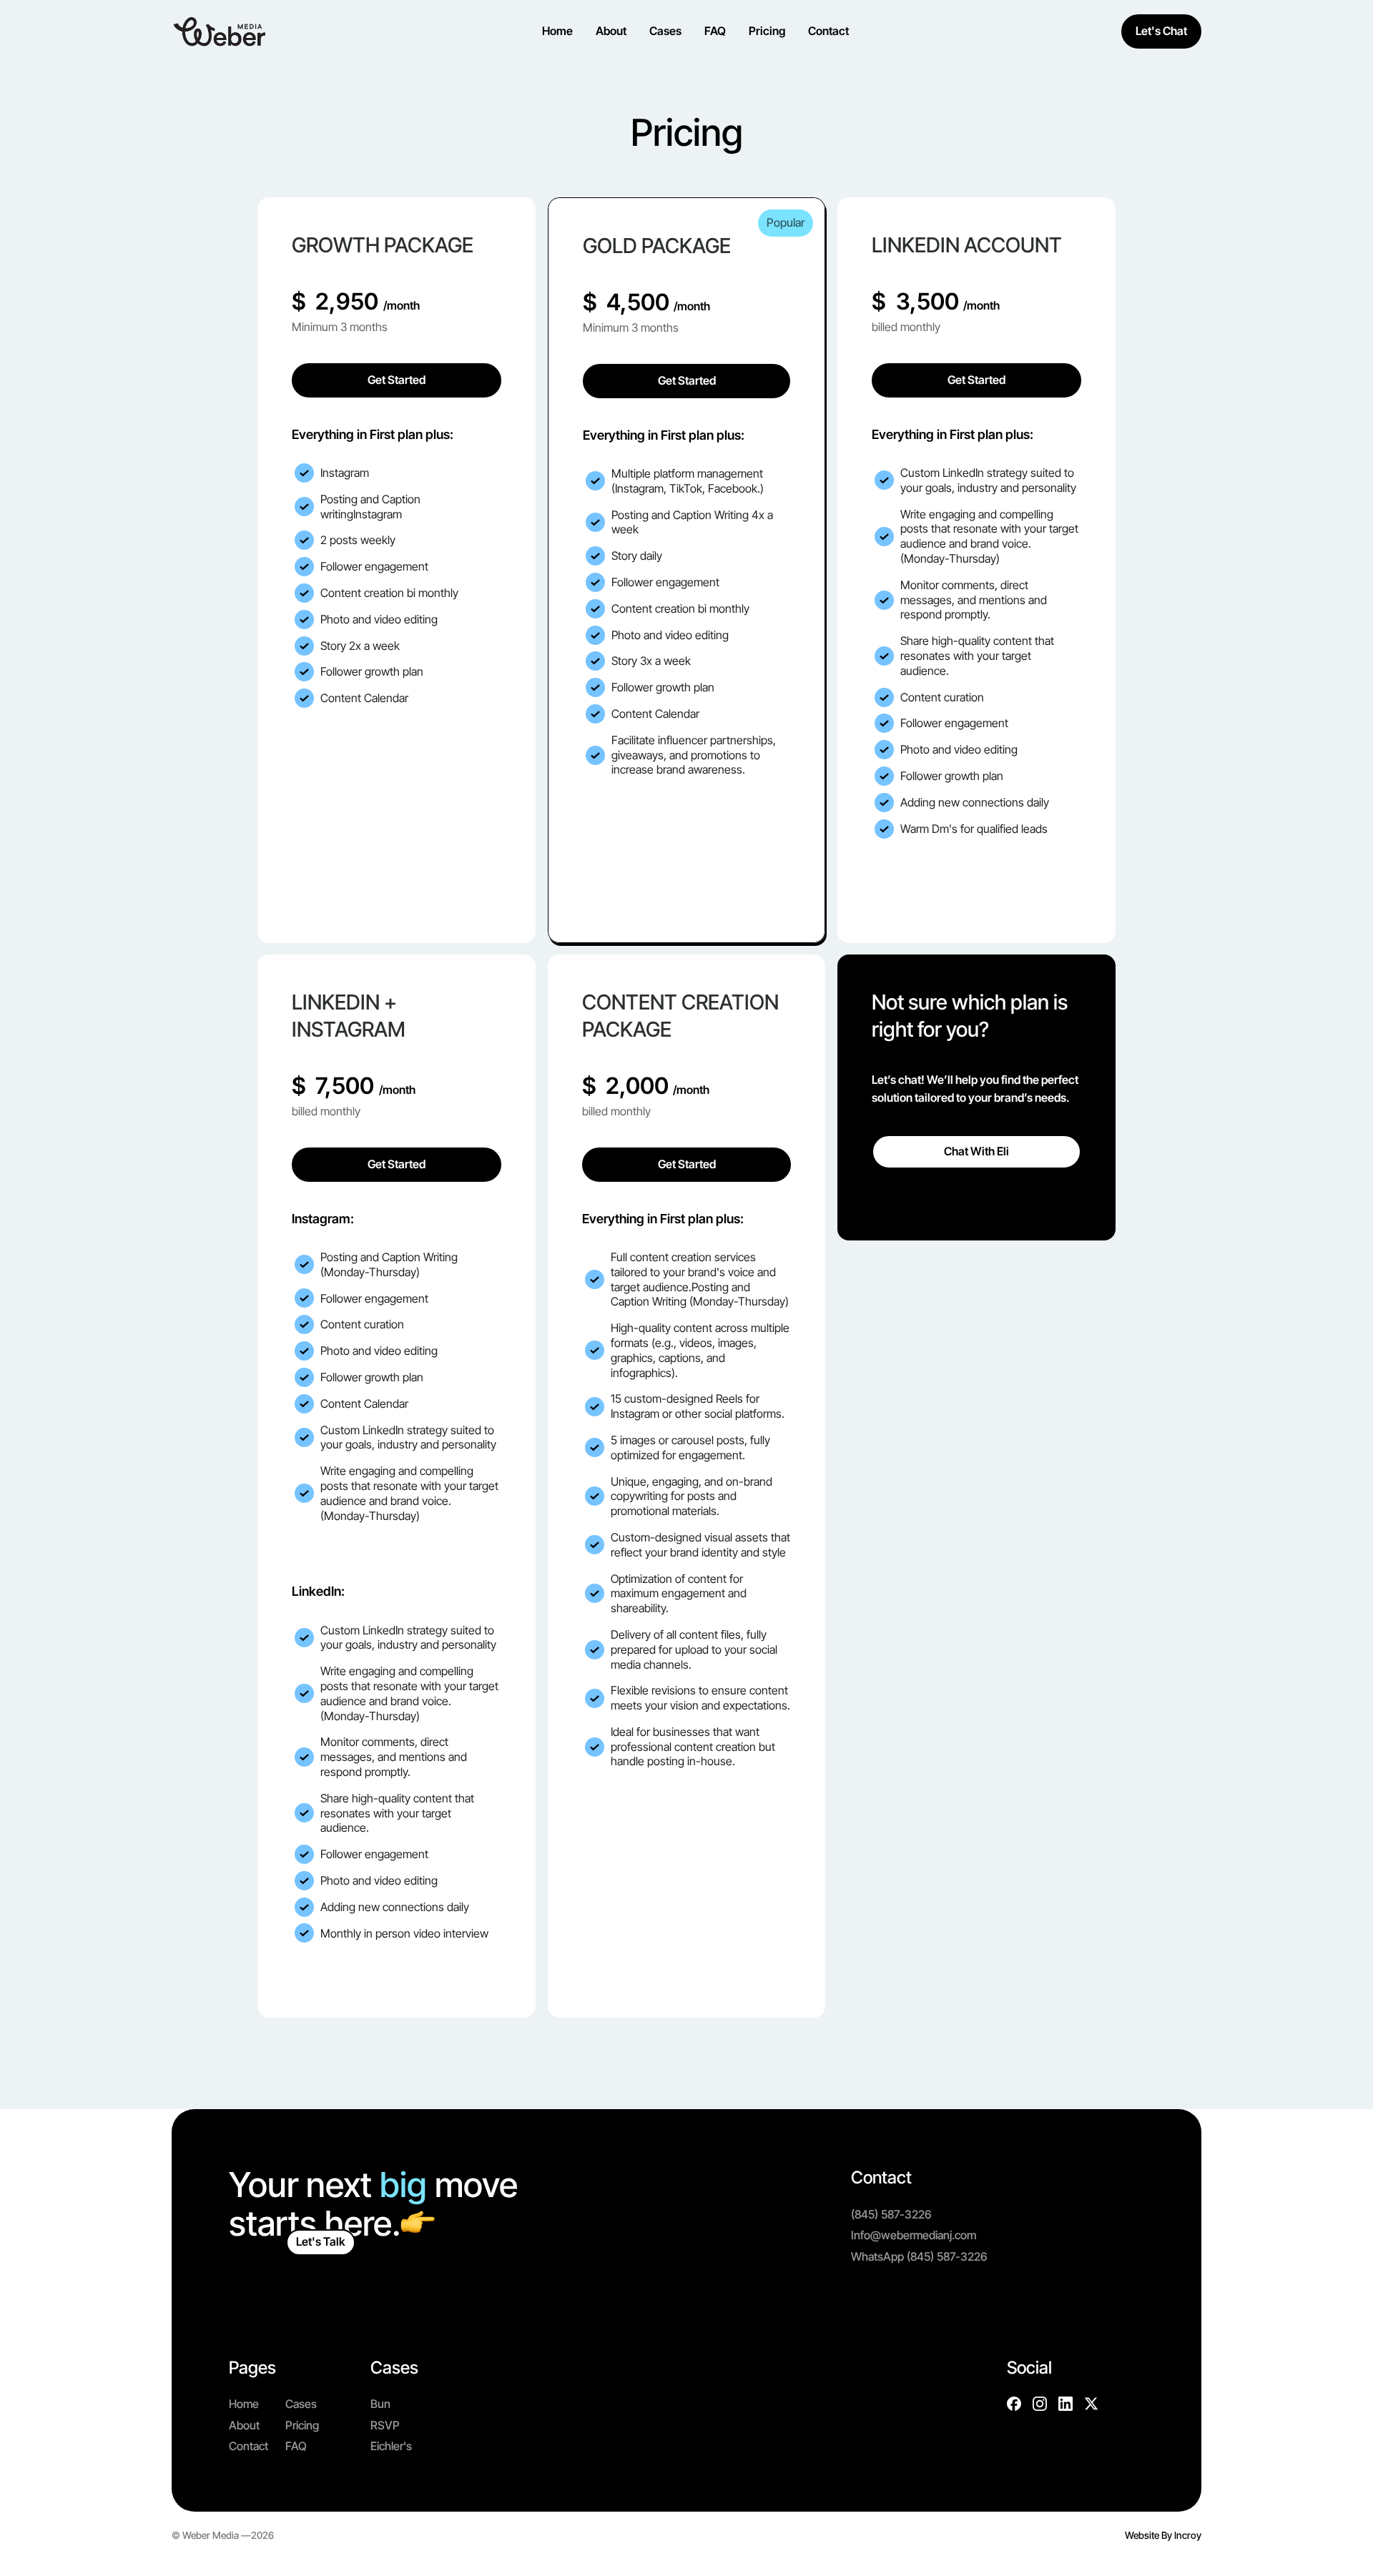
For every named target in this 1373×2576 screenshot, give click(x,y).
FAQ (296, 2446)
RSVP (385, 2425)
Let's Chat (1161, 31)
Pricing (302, 2425)
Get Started (397, 380)
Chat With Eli (976, 1151)
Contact (248, 2446)
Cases (301, 2404)
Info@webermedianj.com (914, 2235)
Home (244, 2404)
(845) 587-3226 (891, 2214)
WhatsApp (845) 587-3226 (919, 2256)
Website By (1163, 2535)
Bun (380, 2404)
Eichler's (391, 2446)
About (244, 2425)
